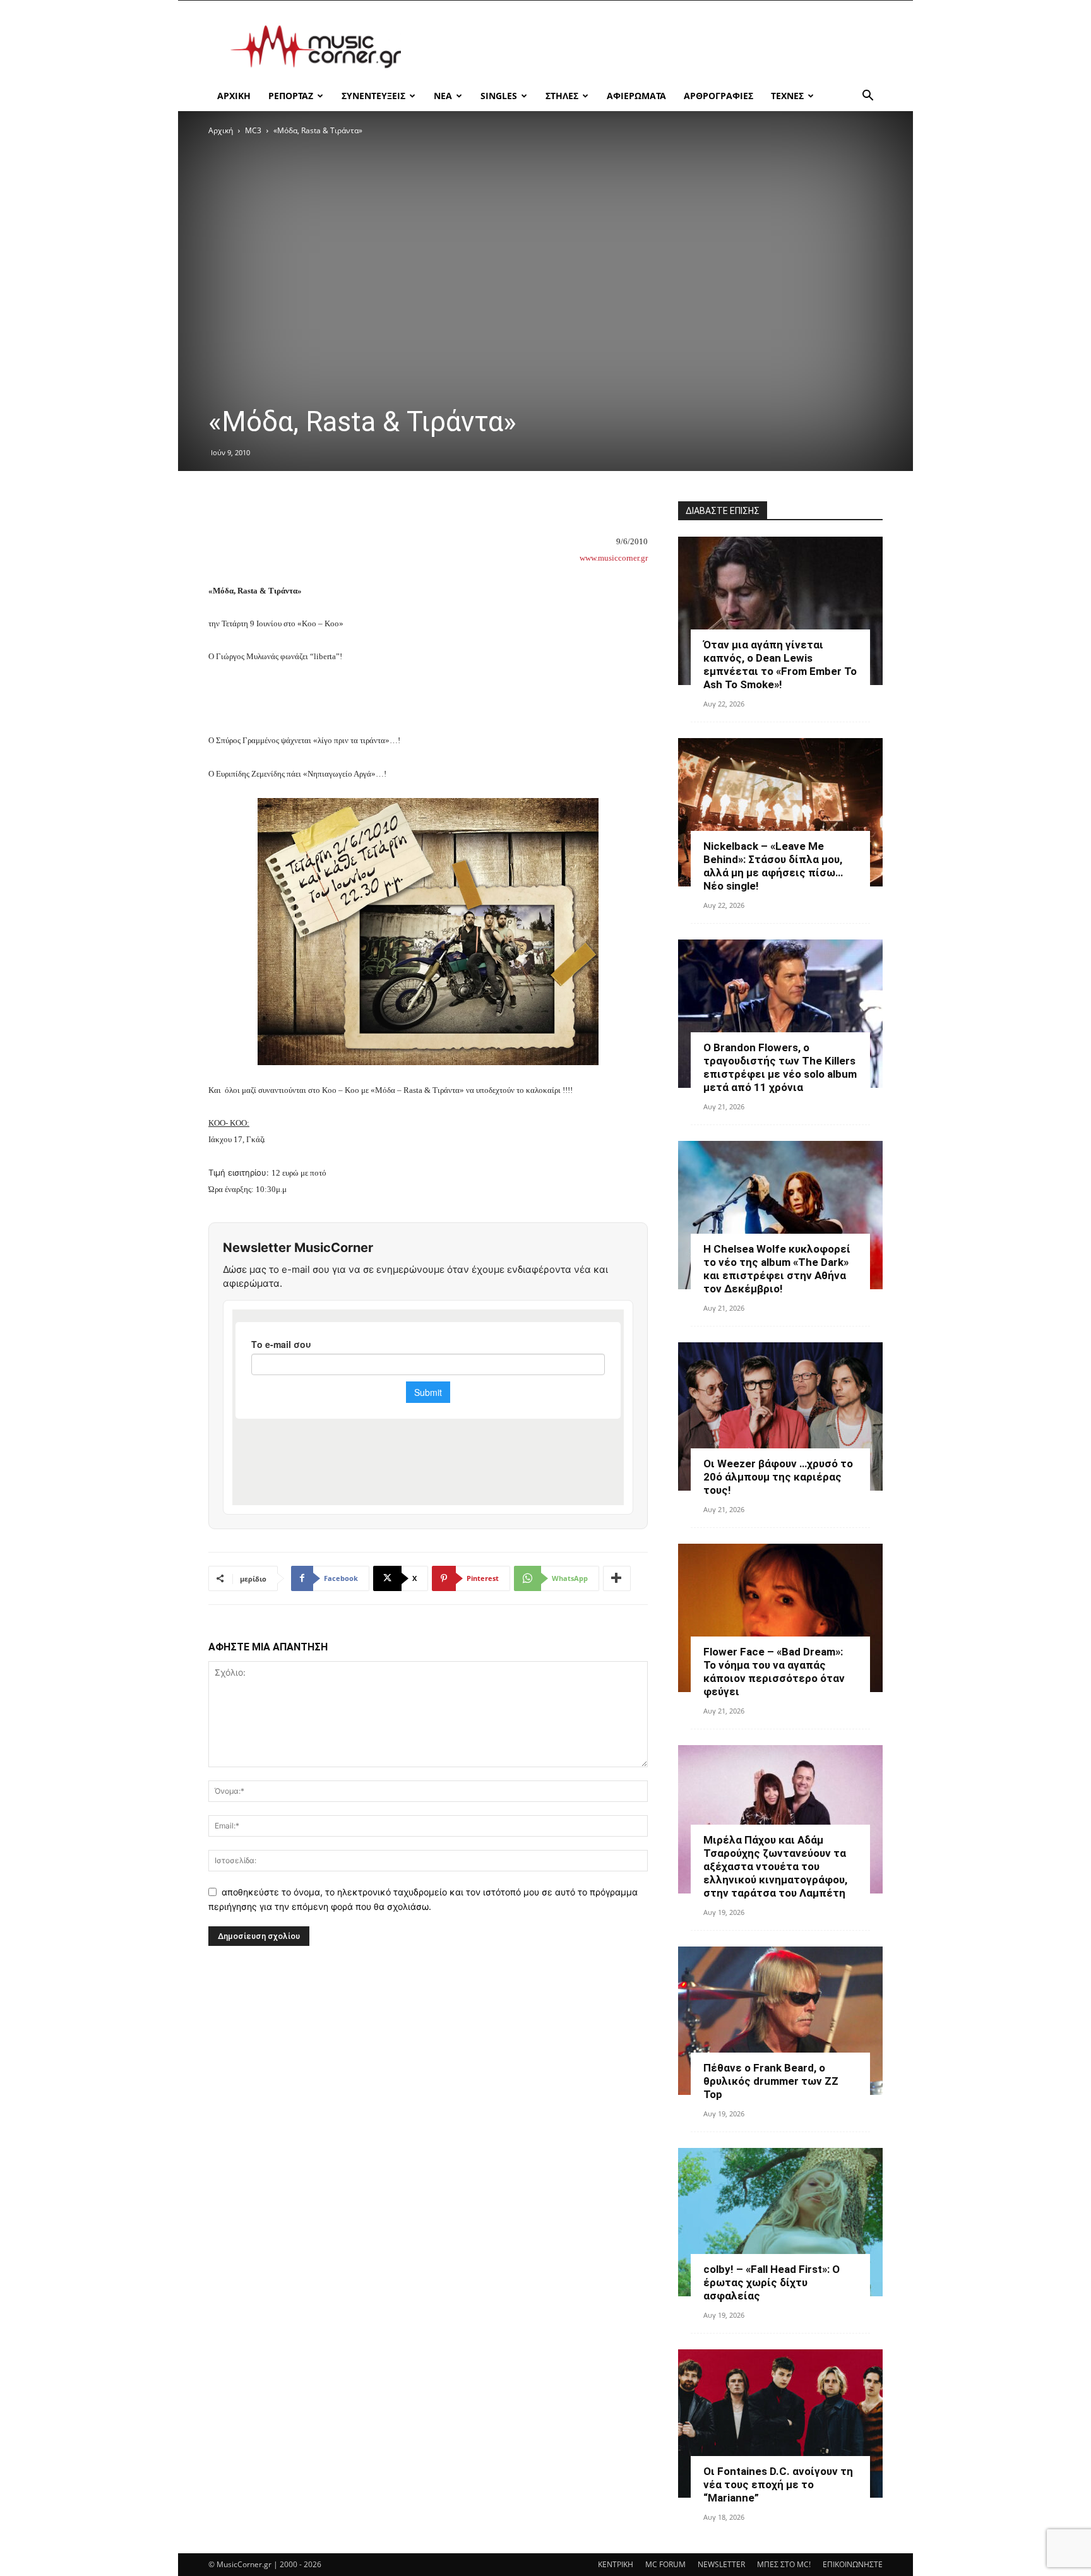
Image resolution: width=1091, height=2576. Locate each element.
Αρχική (221, 130)
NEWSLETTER (721, 2564)
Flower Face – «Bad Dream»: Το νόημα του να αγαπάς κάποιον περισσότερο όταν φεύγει (774, 1672)
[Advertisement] (653, 47)
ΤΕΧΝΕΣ (787, 96)
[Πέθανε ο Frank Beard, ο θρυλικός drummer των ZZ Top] (780, 2021)
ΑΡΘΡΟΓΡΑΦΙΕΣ (718, 96)
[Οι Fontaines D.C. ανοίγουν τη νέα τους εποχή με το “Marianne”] (780, 2424)
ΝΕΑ (443, 96)
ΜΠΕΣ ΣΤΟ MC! (784, 2564)
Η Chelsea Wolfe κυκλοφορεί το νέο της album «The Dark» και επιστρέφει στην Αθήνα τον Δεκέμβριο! (777, 1269)
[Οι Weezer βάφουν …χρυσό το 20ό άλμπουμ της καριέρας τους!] (780, 1416)
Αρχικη (234, 96)
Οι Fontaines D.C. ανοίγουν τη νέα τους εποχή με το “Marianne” (778, 2484)
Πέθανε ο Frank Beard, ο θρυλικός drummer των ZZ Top (771, 2081)
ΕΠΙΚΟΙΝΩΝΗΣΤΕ (853, 2564)
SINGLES (499, 96)
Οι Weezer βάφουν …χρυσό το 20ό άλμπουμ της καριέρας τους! (778, 1477)
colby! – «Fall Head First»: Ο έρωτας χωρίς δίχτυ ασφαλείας (772, 2282)
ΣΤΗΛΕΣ (562, 96)
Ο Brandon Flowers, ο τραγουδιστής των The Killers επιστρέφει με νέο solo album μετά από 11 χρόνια (780, 1067)
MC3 (253, 130)
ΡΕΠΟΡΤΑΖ (291, 96)
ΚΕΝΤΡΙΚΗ (616, 2564)
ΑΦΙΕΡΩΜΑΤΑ (636, 96)
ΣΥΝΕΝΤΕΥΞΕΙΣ (373, 96)
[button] (867, 97)
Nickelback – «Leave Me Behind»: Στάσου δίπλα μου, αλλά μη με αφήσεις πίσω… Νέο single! (773, 866)
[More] (617, 1578)
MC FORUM (665, 2564)
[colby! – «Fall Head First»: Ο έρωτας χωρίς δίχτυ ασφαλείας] (780, 2222)
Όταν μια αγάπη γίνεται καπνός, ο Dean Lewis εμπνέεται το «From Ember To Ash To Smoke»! (780, 665)
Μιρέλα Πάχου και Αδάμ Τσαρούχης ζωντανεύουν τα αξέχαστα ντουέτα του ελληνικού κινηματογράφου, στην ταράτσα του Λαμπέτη (775, 1866)
